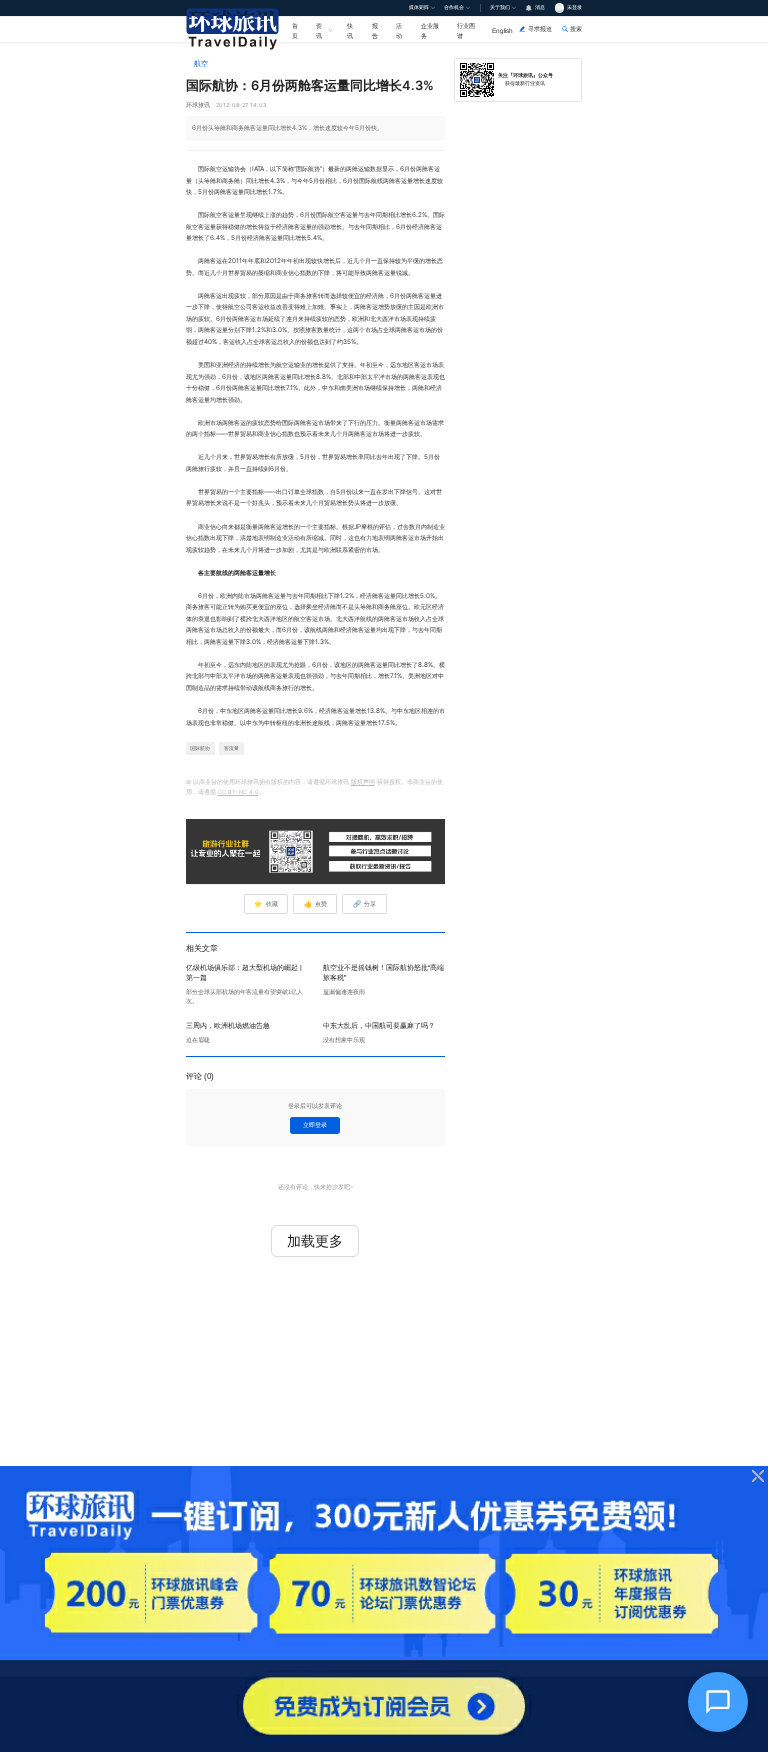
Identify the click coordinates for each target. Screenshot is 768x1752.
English (502, 30)
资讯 (319, 30)
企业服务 (430, 30)
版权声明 (363, 782)
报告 (375, 30)
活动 (399, 30)
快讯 (350, 30)
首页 (295, 30)
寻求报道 (540, 28)
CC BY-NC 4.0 (238, 792)
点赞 (315, 904)
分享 (364, 904)
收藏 (265, 904)
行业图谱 (466, 30)
